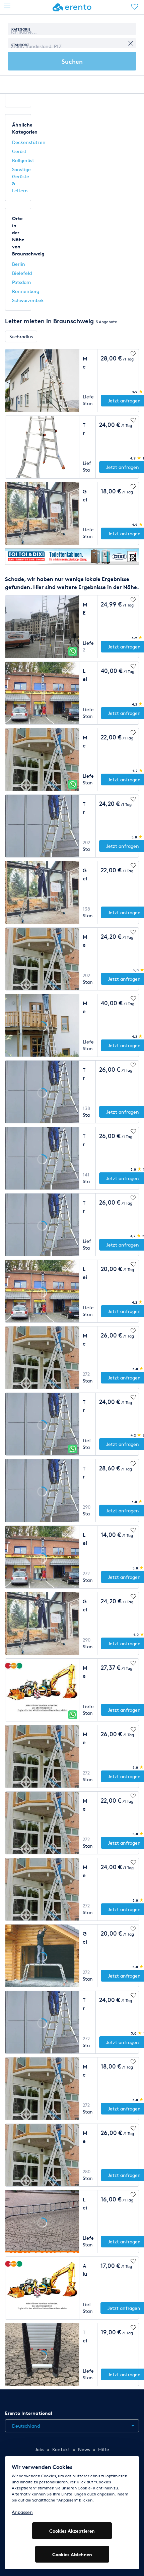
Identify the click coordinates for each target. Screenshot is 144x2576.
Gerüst (19, 151)
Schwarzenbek (28, 300)
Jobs (40, 2449)
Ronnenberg (26, 291)
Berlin (19, 264)
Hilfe (104, 2449)
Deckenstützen (29, 142)
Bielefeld (22, 273)
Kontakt (61, 2449)
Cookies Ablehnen (72, 2554)
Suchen (72, 61)
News (84, 2449)
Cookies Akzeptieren (72, 2531)
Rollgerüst (23, 160)
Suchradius (21, 336)
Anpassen (22, 2512)
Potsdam (21, 282)
